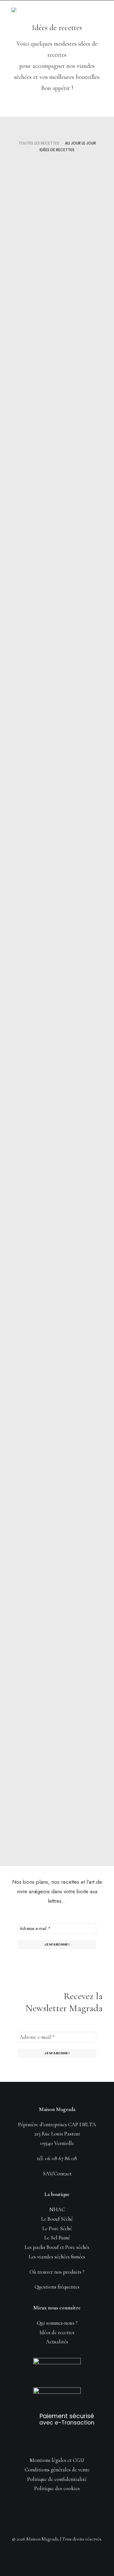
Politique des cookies (57, 2488)
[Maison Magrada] (16, 10)
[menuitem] (39, 143)
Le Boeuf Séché (57, 2219)
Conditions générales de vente (57, 2470)
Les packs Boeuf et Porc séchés (57, 2247)
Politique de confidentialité (57, 2479)
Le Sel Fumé (57, 2238)
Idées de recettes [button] (57, 150)
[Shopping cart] (81, 9)
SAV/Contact (57, 2174)
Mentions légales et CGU (57, 2460)
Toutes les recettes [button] (39, 143)
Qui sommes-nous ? (57, 2323)
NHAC (57, 2209)
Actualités (57, 2342)
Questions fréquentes (57, 2287)
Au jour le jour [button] (80, 143)
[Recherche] (71, 9)
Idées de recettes (78, 174)
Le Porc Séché (57, 2228)
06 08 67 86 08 (61, 2158)
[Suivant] (99, 1834)
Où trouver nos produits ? (57, 2272)
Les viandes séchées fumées (57, 2257)
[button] (99, 9)
